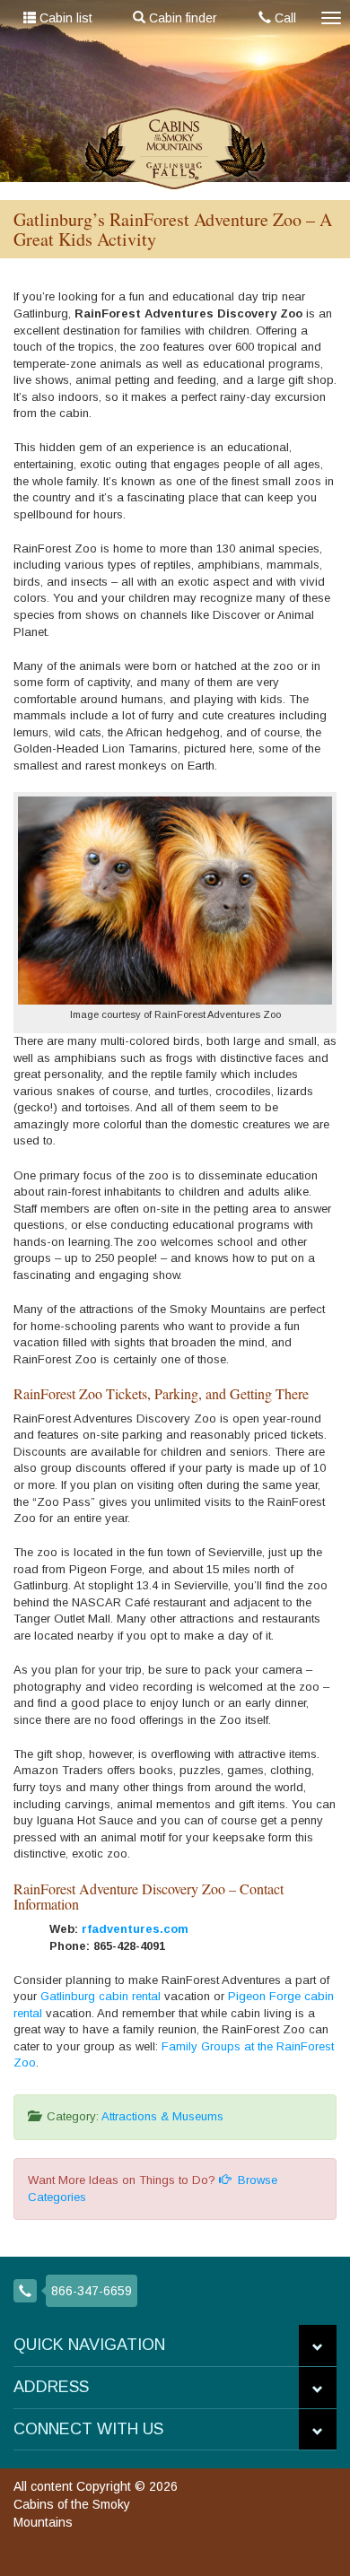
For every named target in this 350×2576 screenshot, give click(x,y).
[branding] (175, 148)
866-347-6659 (92, 2291)
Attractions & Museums (162, 2116)
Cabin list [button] (64, 18)
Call (284, 18)
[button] (318, 2345)
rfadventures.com (135, 1929)
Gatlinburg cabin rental (101, 1996)
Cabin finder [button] (181, 18)
